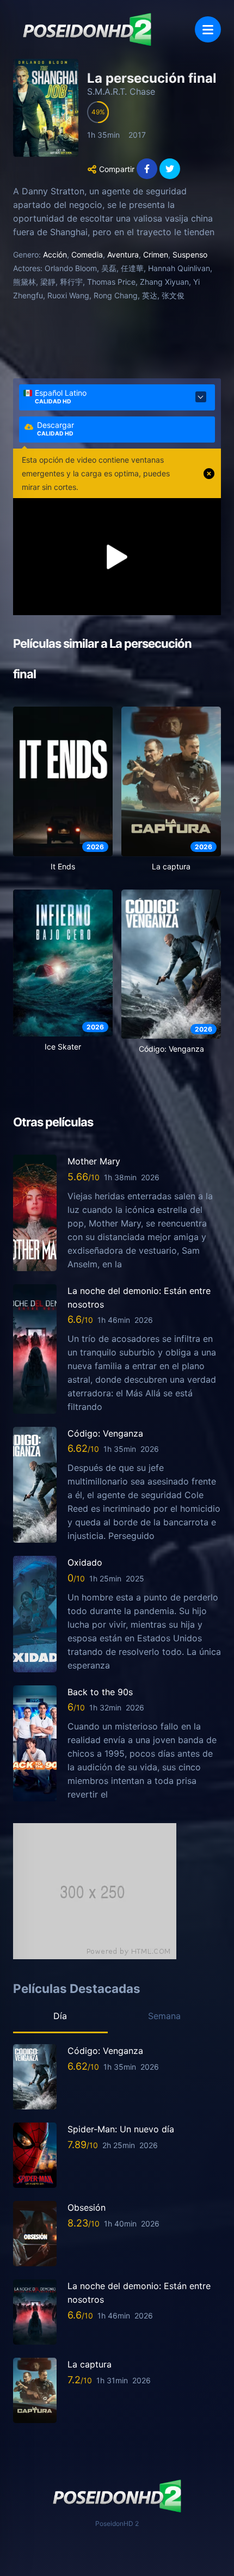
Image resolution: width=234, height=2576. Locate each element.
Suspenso (190, 254)
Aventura (123, 254)
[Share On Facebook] (147, 169)
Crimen (156, 254)
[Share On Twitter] (170, 169)
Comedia (87, 254)
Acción (55, 254)
